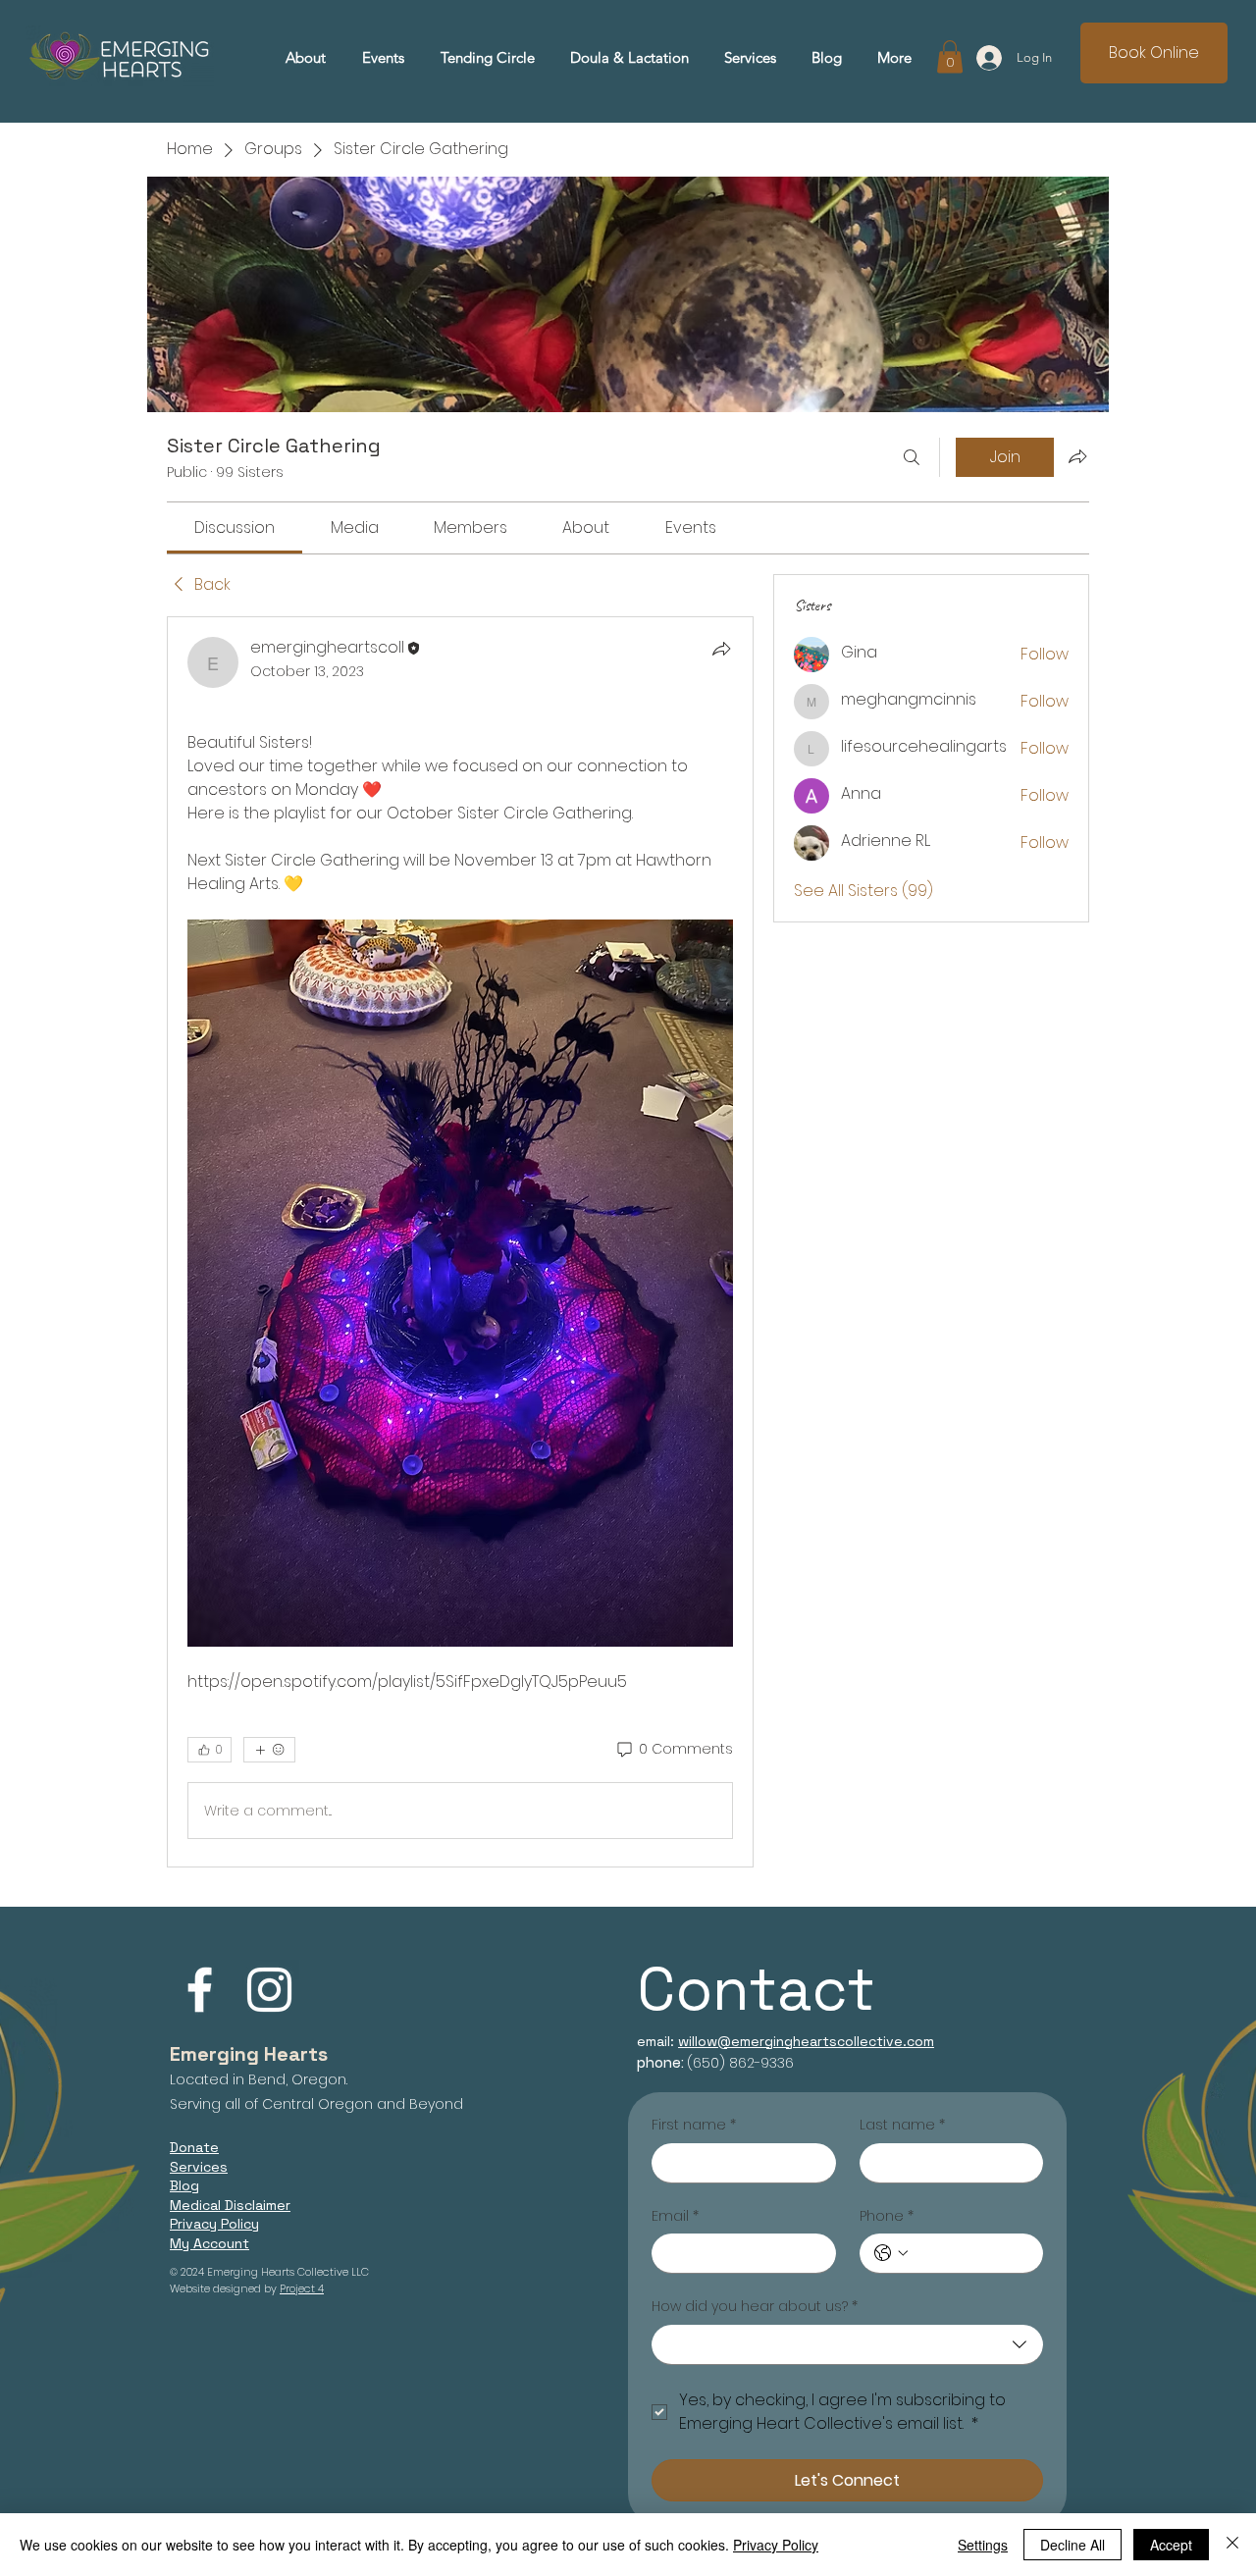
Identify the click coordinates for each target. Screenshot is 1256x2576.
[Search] (912, 457)
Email (675, 2216)
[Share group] (1077, 456)
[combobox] (847, 2345)
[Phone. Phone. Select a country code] (891, 2253)
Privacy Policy (776, 2545)
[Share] (721, 649)
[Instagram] (269, 1990)
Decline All (1073, 2545)
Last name (902, 2125)
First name (694, 2125)
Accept (1171, 2545)
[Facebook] (200, 1990)
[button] (750, 58)
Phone (887, 2216)
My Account (209, 2243)
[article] (460, 1242)
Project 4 (302, 2288)
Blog (184, 2185)
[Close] (1232, 2545)
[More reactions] (269, 1750)
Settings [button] (983, 2545)
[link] (235, 527)
